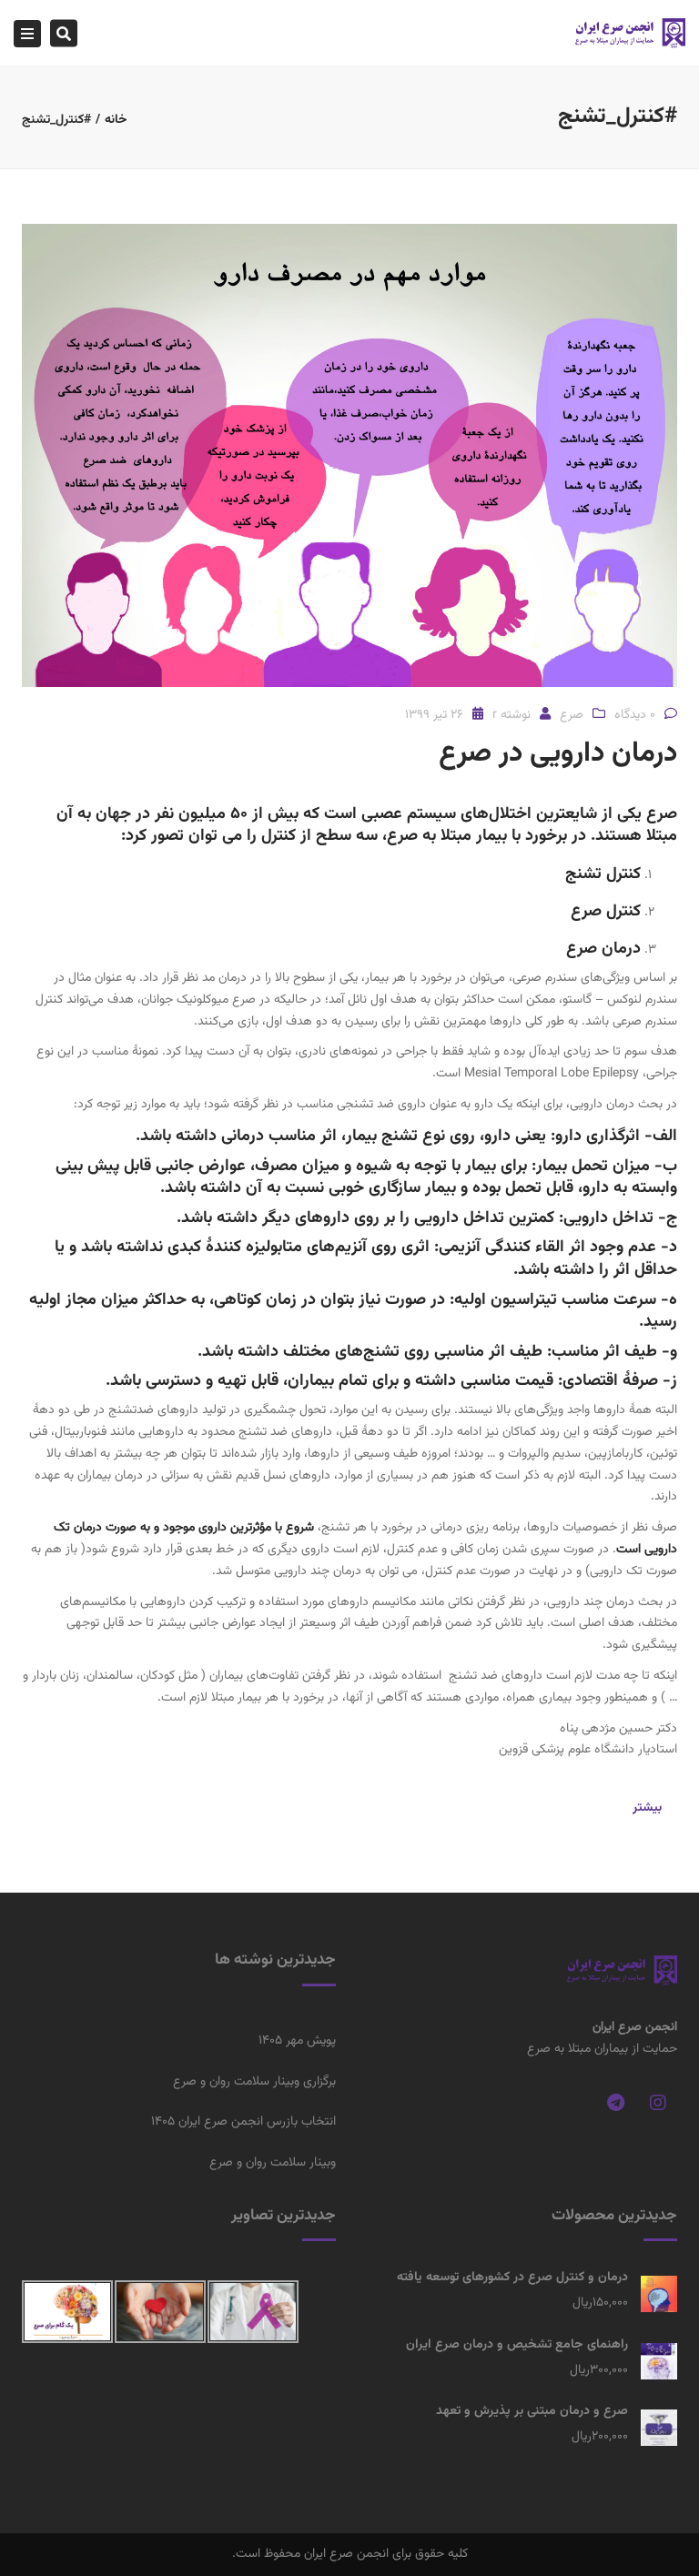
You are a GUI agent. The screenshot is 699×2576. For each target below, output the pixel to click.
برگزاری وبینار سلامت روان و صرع (254, 2082)
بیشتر (647, 1808)
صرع (572, 715)
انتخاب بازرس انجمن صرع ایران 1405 (243, 2122)
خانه (116, 120)
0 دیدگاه (635, 715)
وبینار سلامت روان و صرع (273, 2163)
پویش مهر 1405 (297, 2041)
